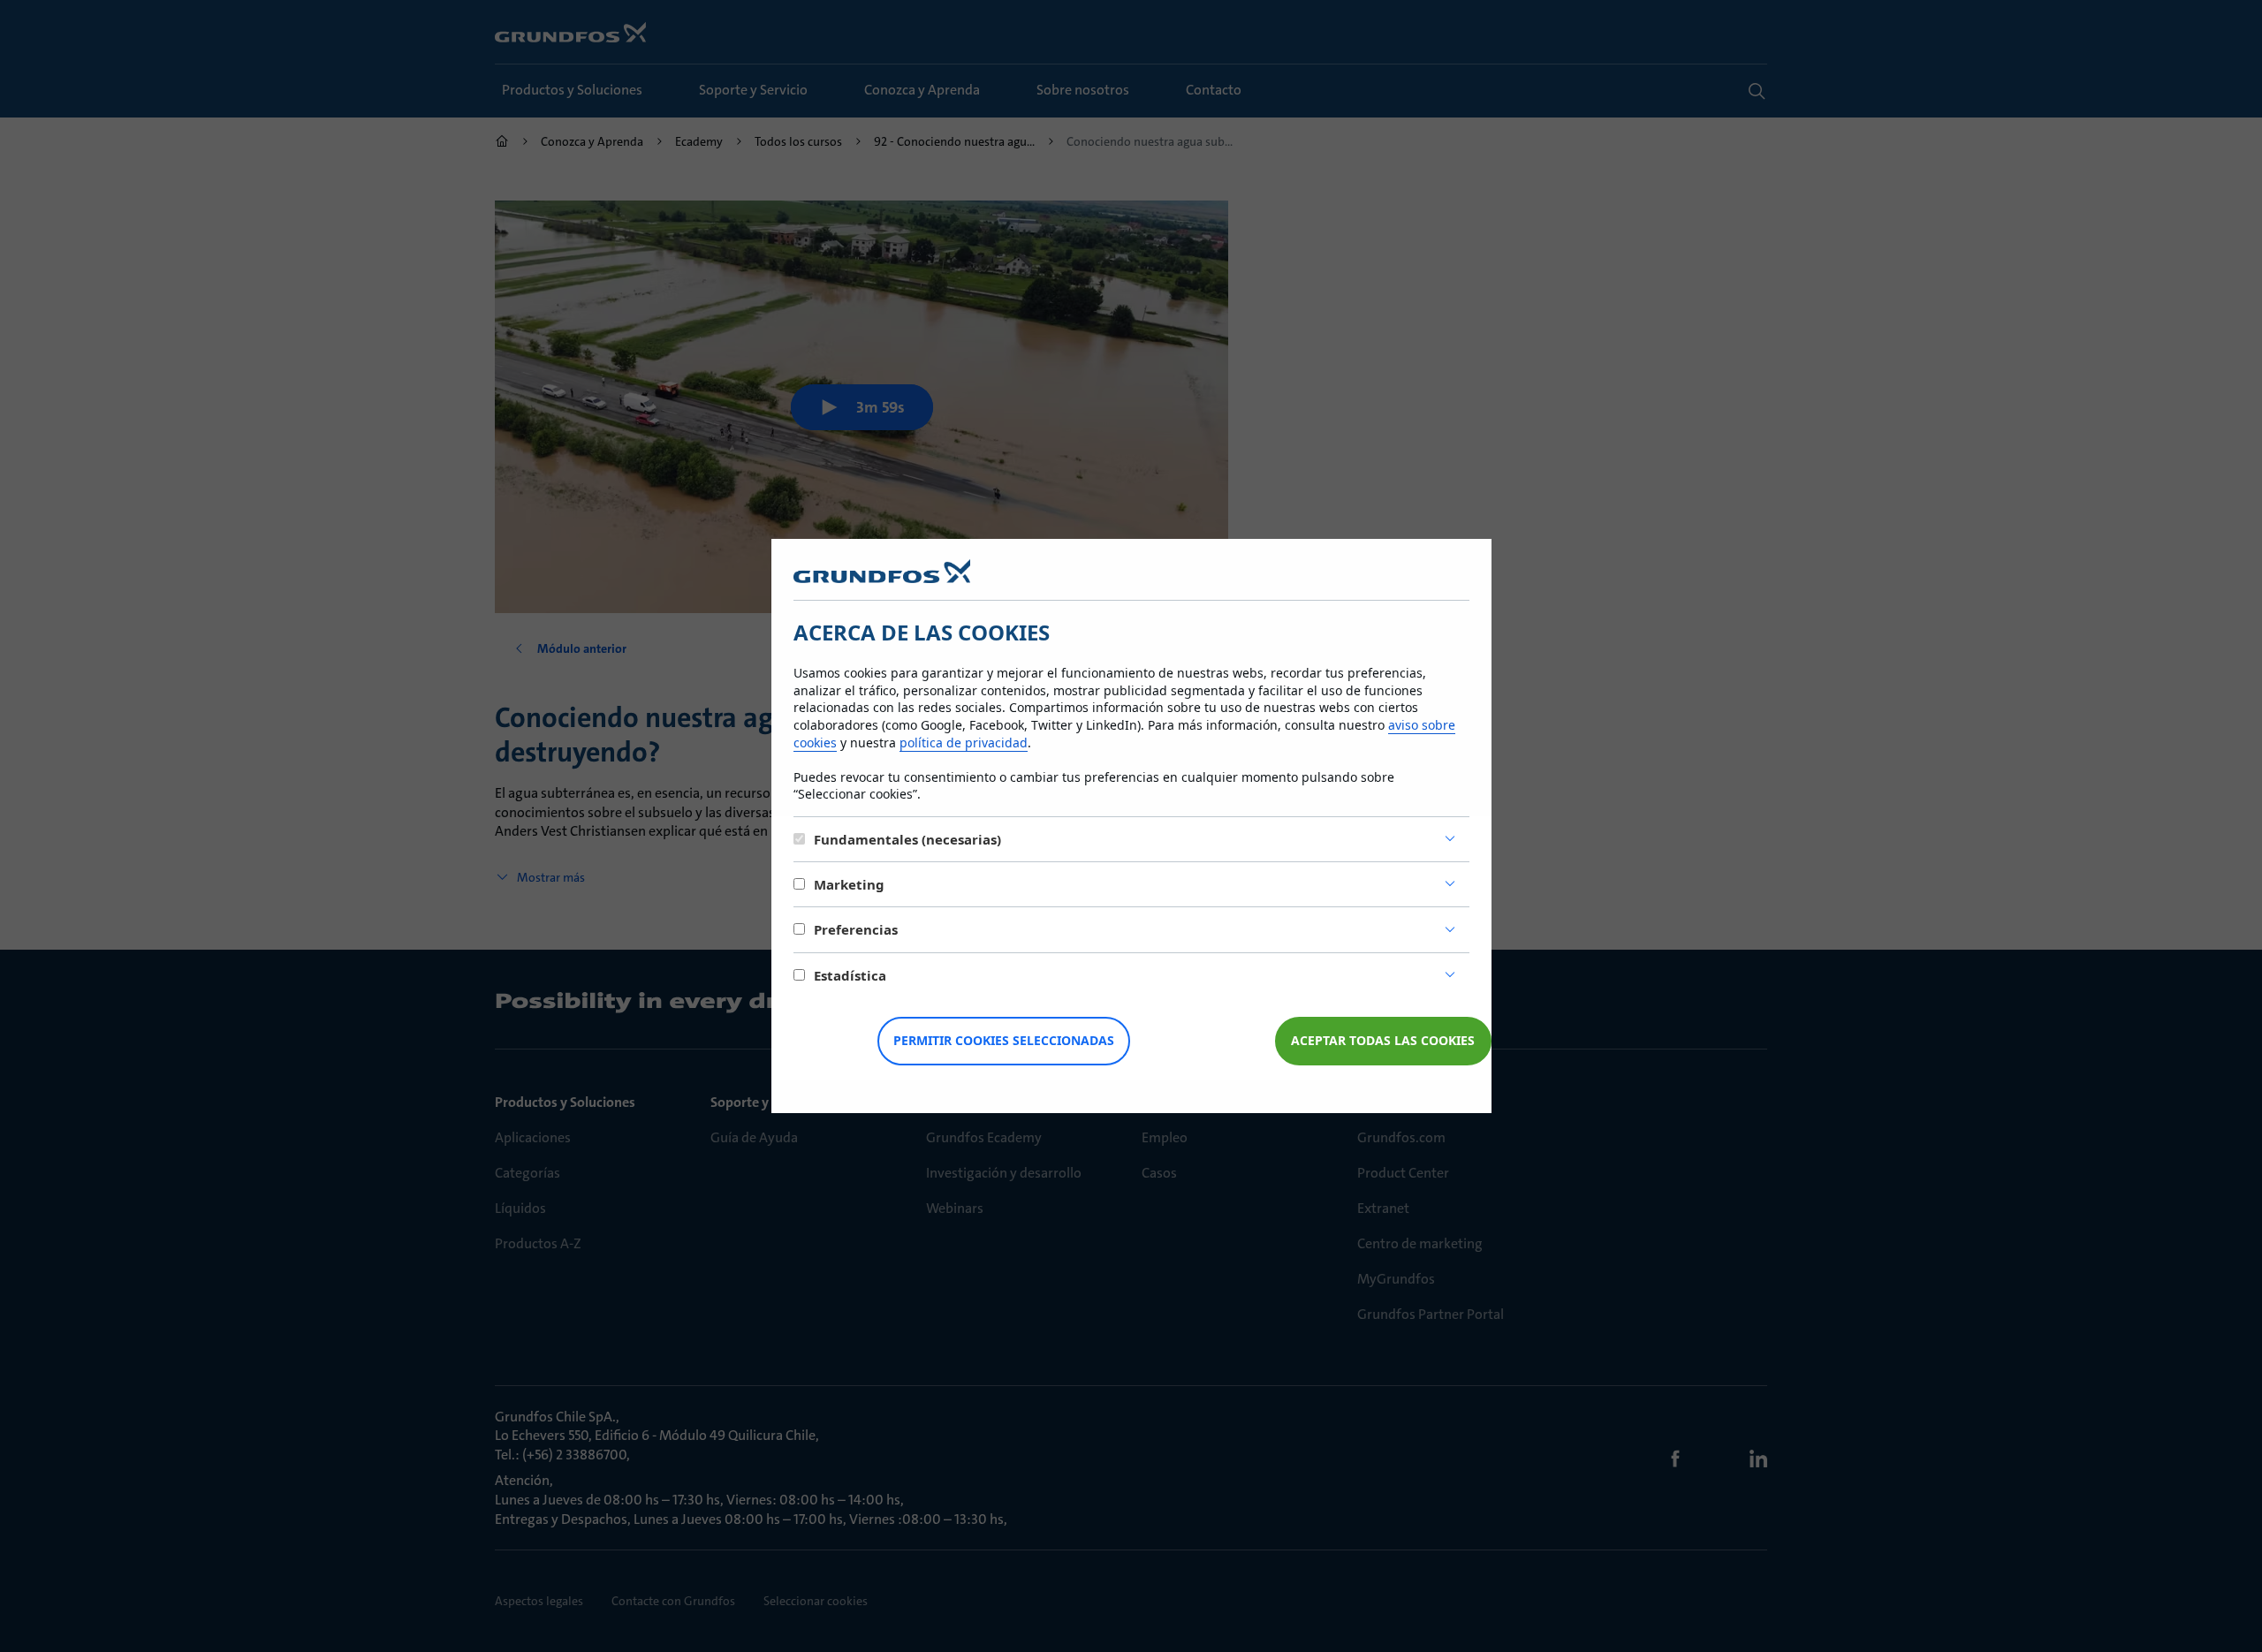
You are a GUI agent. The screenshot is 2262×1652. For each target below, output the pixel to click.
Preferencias (856, 929)
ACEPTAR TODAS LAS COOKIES (1383, 1040)
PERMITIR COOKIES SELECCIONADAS (1004, 1040)
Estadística (850, 975)
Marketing (849, 884)
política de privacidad (964, 743)
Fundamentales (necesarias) (907, 839)
